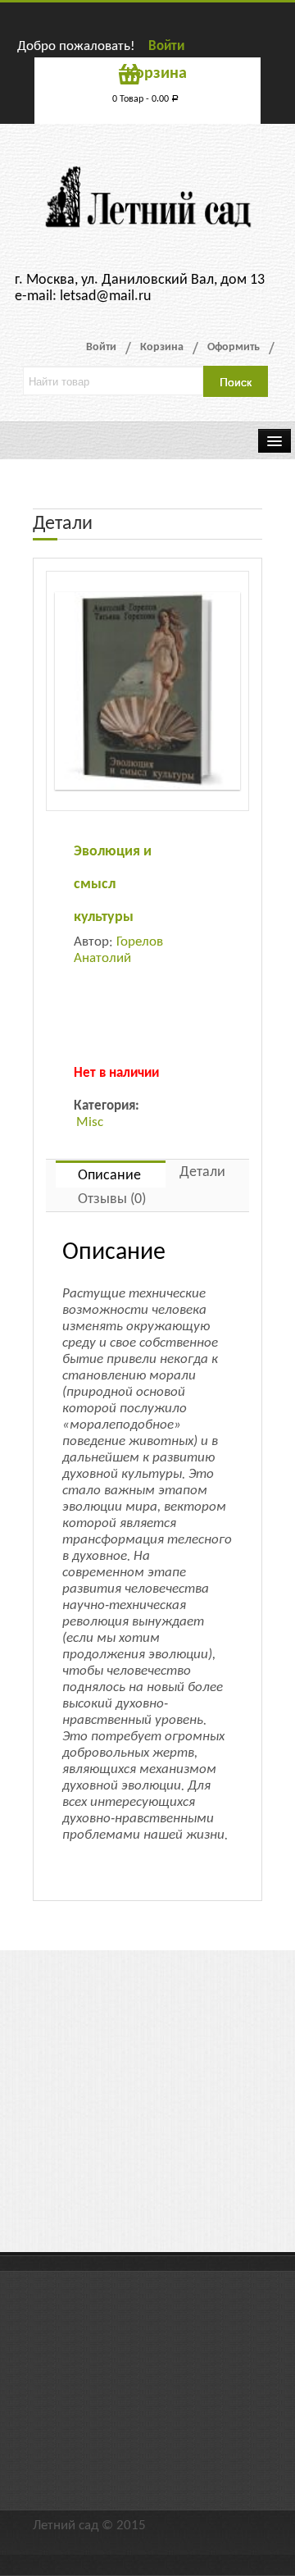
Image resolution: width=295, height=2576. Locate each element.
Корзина (162, 347)
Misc (90, 1122)
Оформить (234, 347)
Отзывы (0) (112, 1199)
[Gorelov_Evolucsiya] (147, 691)
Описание (109, 1176)
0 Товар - (145, 99)
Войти (166, 46)
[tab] (111, 1174)
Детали (202, 1172)
